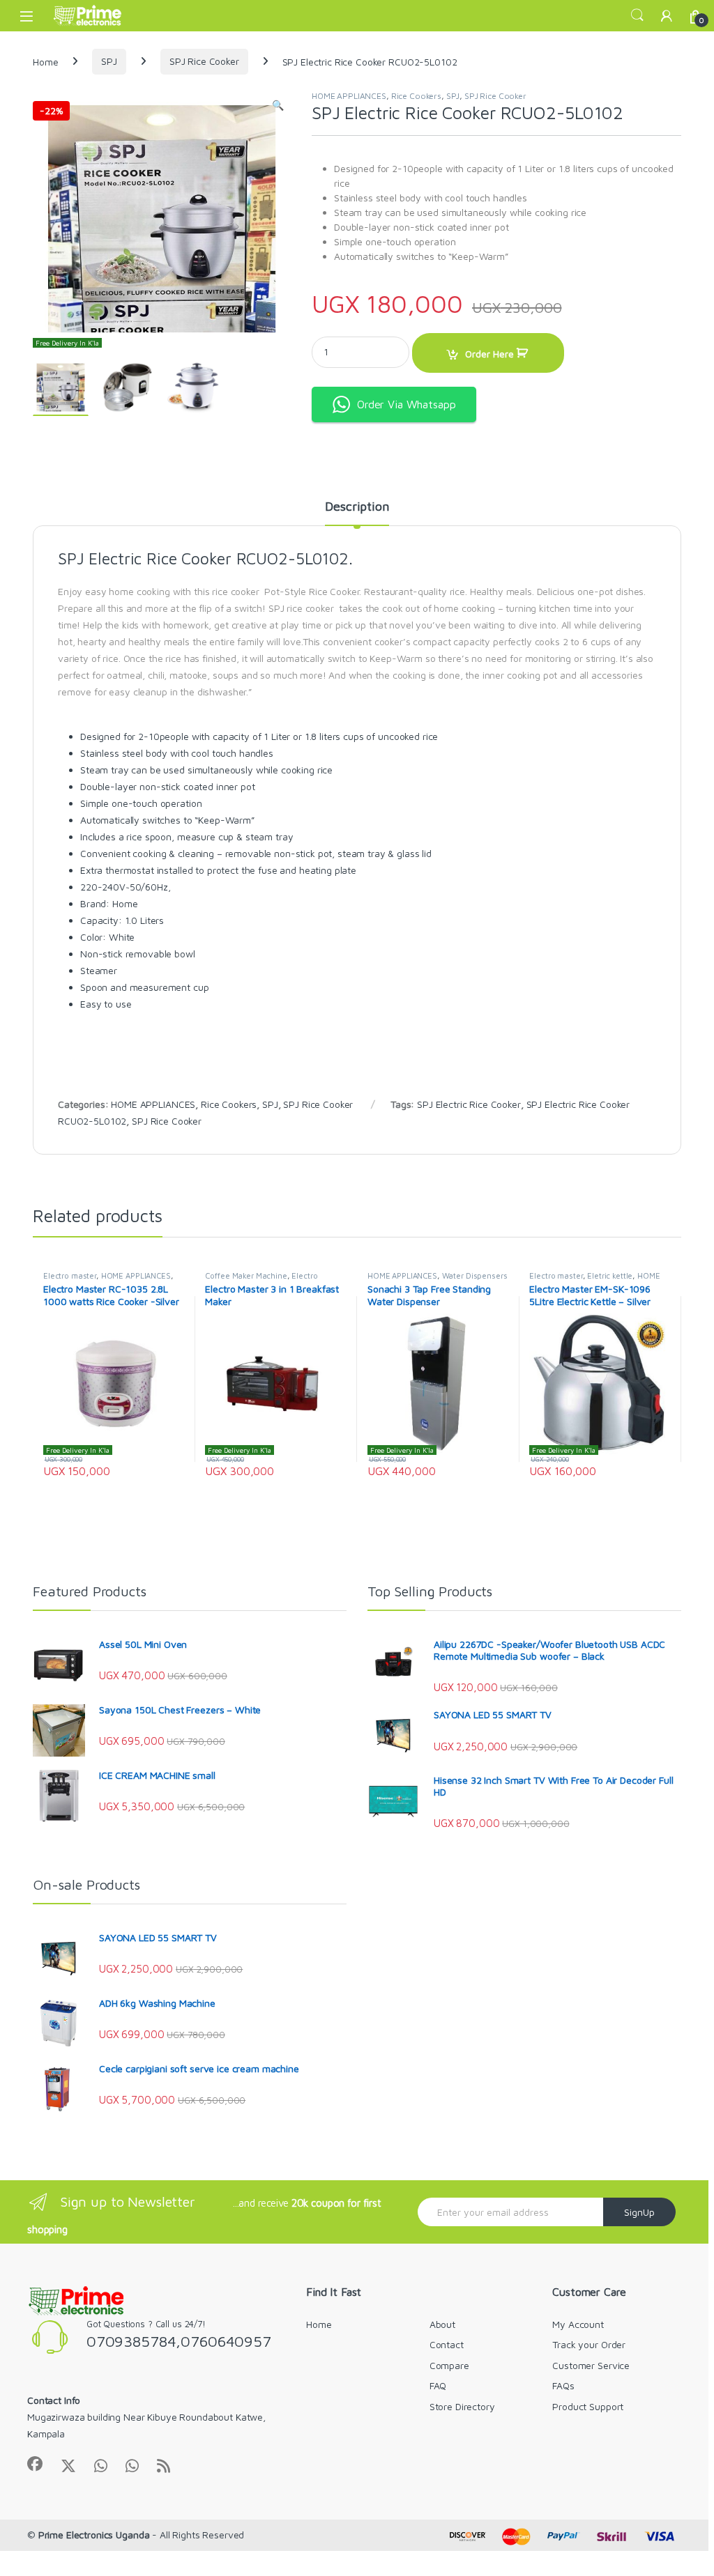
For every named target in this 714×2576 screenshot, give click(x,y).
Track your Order (589, 2344)
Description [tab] (357, 507)
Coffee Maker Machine (246, 1275)
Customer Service (591, 2365)
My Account (578, 2324)
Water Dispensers (475, 1275)
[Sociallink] (35, 2464)
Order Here (489, 354)
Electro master (70, 1275)
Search (637, 15)
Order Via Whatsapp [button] (406, 404)
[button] (278, 105)
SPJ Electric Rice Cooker (469, 1104)
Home (45, 61)
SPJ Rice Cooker (204, 61)
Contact (447, 2344)
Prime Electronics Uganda (94, 2535)
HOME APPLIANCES (349, 96)
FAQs (563, 2385)
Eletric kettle (610, 1275)
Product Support (588, 2406)
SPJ (109, 61)
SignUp (639, 2212)
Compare (449, 2365)
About (442, 2324)
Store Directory (462, 2406)
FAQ (438, 2385)
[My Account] (667, 16)
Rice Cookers (416, 96)
